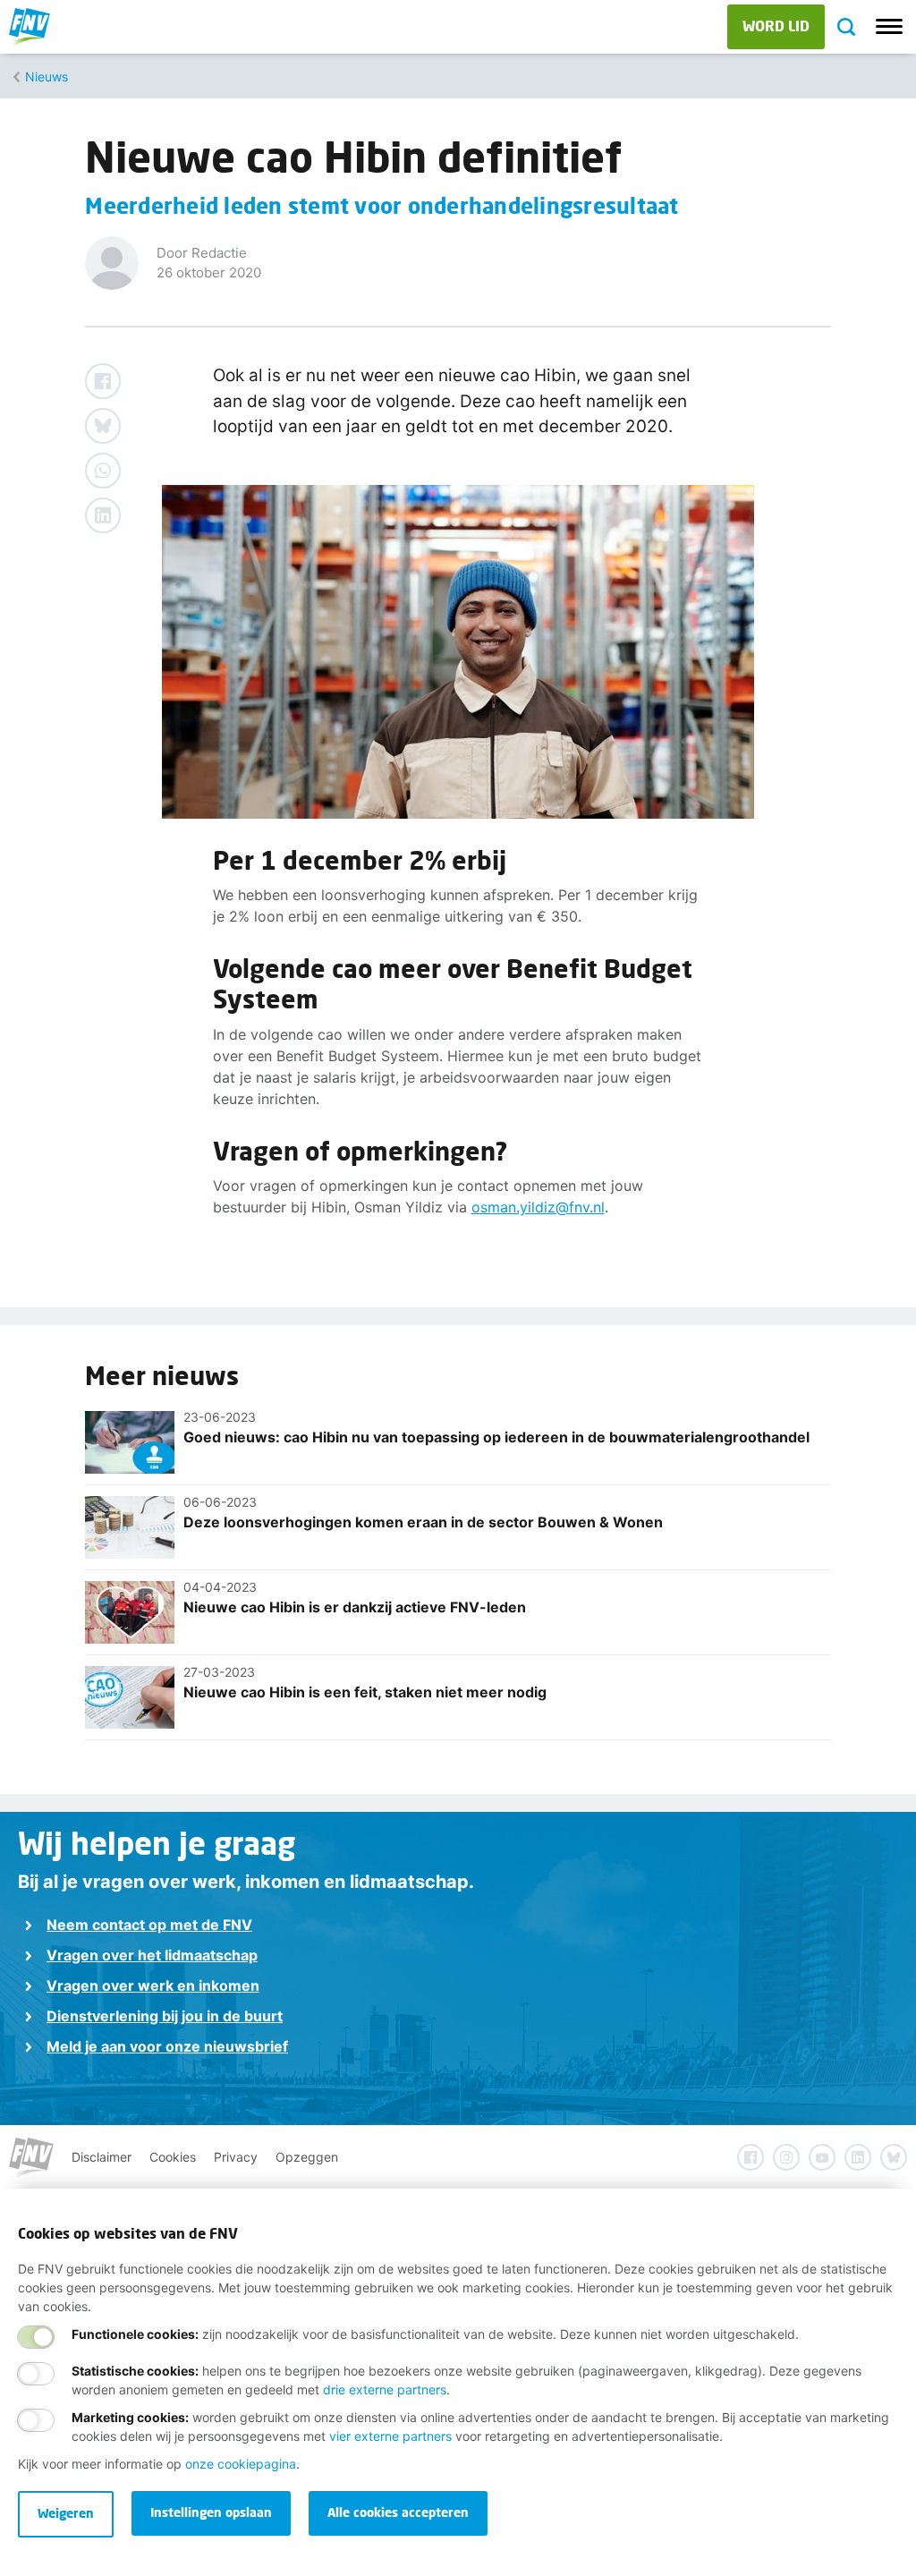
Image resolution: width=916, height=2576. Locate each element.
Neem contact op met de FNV (149, 1925)
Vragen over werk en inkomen (153, 1985)
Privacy (236, 2157)
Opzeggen (307, 2157)
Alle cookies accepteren (398, 2512)
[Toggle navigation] (889, 27)
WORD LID (776, 26)
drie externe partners (385, 2389)
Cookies (173, 2157)
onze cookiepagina (241, 2464)
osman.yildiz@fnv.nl (538, 1207)
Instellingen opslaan (211, 2512)
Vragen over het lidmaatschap (152, 1955)
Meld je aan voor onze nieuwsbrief (167, 2046)
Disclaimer (102, 2157)
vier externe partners (390, 2436)
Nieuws (47, 77)
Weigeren (66, 2513)
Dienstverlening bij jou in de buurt (165, 2016)
